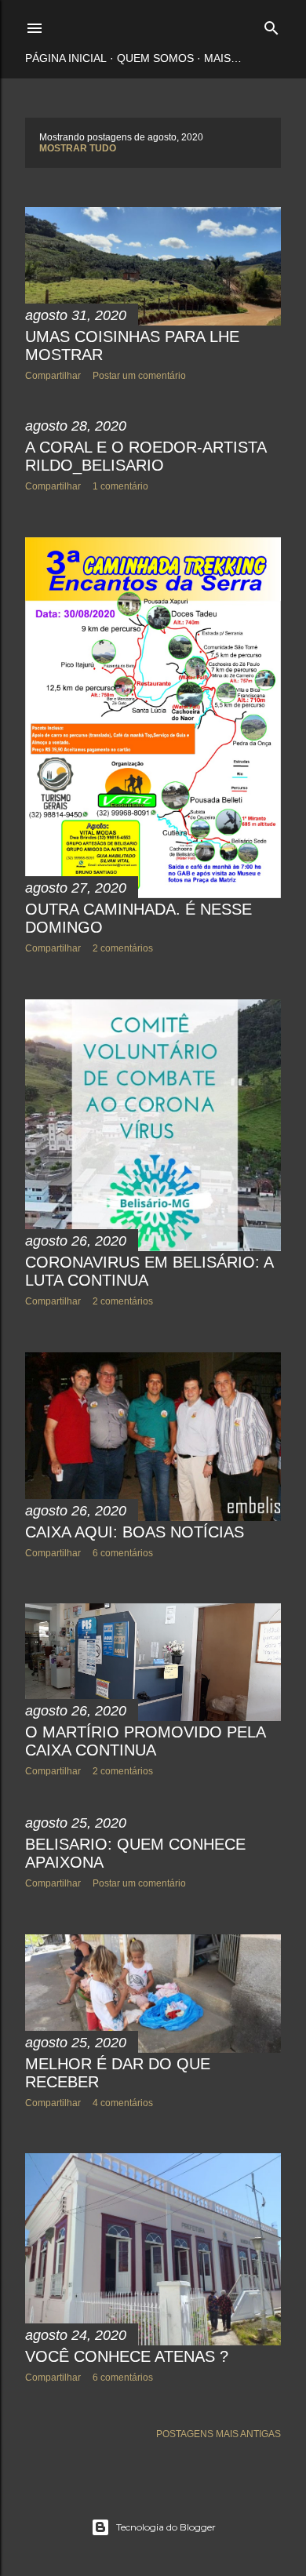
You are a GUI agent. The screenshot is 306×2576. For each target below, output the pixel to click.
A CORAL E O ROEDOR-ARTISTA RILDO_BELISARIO (146, 456)
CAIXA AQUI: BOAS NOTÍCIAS (135, 1532)
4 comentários (123, 2103)
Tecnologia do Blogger (166, 2527)
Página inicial (66, 58)
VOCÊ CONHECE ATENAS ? (127, 2356)
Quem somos (155, 58)
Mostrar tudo (78, 148)
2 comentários (123, 948)
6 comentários (123, 1553)
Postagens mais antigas (219, 2434)
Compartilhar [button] (53, 376)
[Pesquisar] (271, 25)
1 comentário (120, 486)
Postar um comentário (139, 376)
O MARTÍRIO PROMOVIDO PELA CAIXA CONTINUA (145, 1741)
